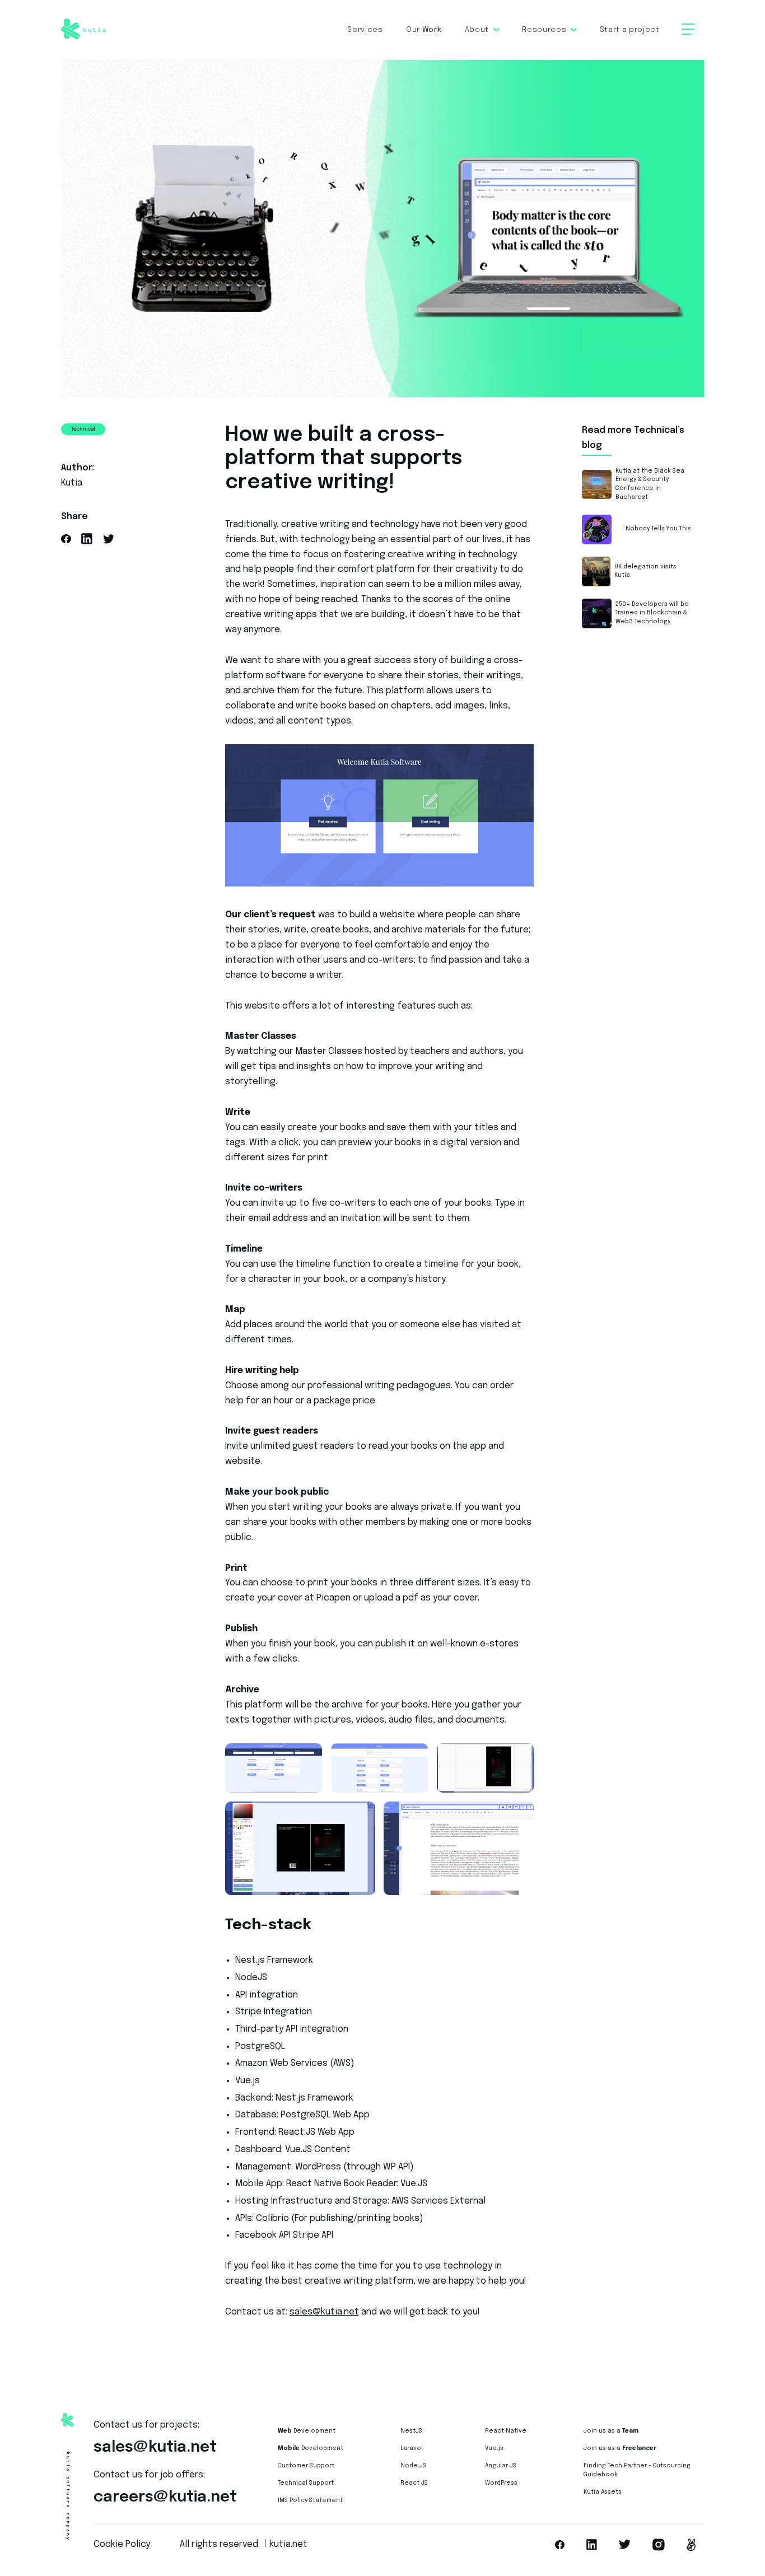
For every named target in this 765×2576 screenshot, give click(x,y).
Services (365, 30)
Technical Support (306, 2483)
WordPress (501, 2483)
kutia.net (288, 2545)
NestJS (411, 2431)
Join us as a (611, 2431)
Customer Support (306, 2466)
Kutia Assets (603, 2492)
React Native (506, 2431)
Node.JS (413, 2466)
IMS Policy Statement (310, 2500)
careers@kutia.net (165, 2497)
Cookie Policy (122, 2545)
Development (307, 2431)
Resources (544, 30)
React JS (414, 2483)
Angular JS (501, 2466)
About (477, 30)
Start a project (630, 30)
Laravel (412, 2448)
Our (424, 30)
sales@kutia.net (324, 2312)
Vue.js (494, 2448)
